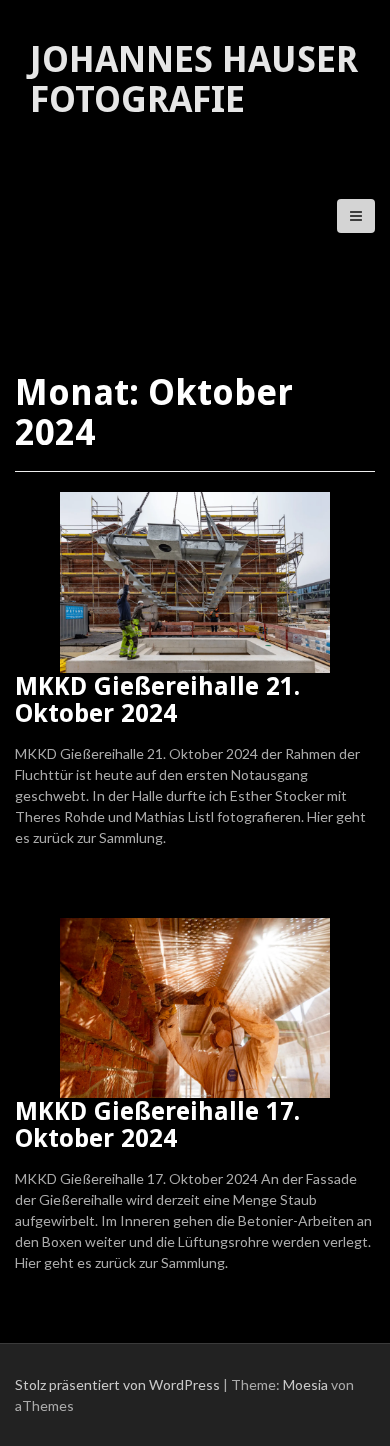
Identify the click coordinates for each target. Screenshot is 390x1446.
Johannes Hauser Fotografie (194, 79)
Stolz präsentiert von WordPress (117, 1384)
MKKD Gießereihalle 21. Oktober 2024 (157, 700)
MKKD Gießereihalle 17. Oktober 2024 (157, 1125)
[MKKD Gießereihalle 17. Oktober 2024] (195, 1005)
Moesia (305, 1384)
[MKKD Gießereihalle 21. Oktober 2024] (195, 580)
